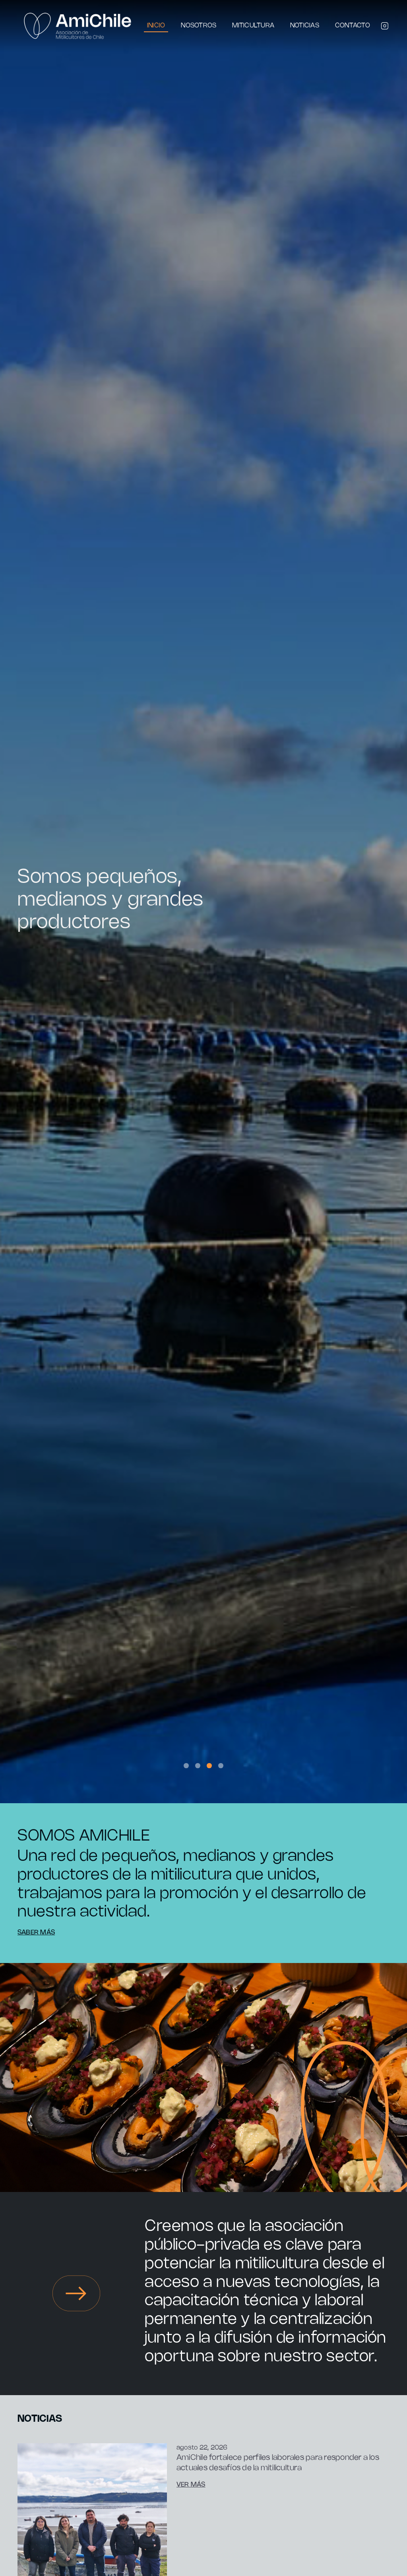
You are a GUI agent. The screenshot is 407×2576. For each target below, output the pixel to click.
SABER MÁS (36, 1933)
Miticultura (253, 26)
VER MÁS (191, 2485)
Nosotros (199, 26)
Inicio (156, 26)
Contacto (353, 26)
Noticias (305, 26)
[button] (186, 1766)
